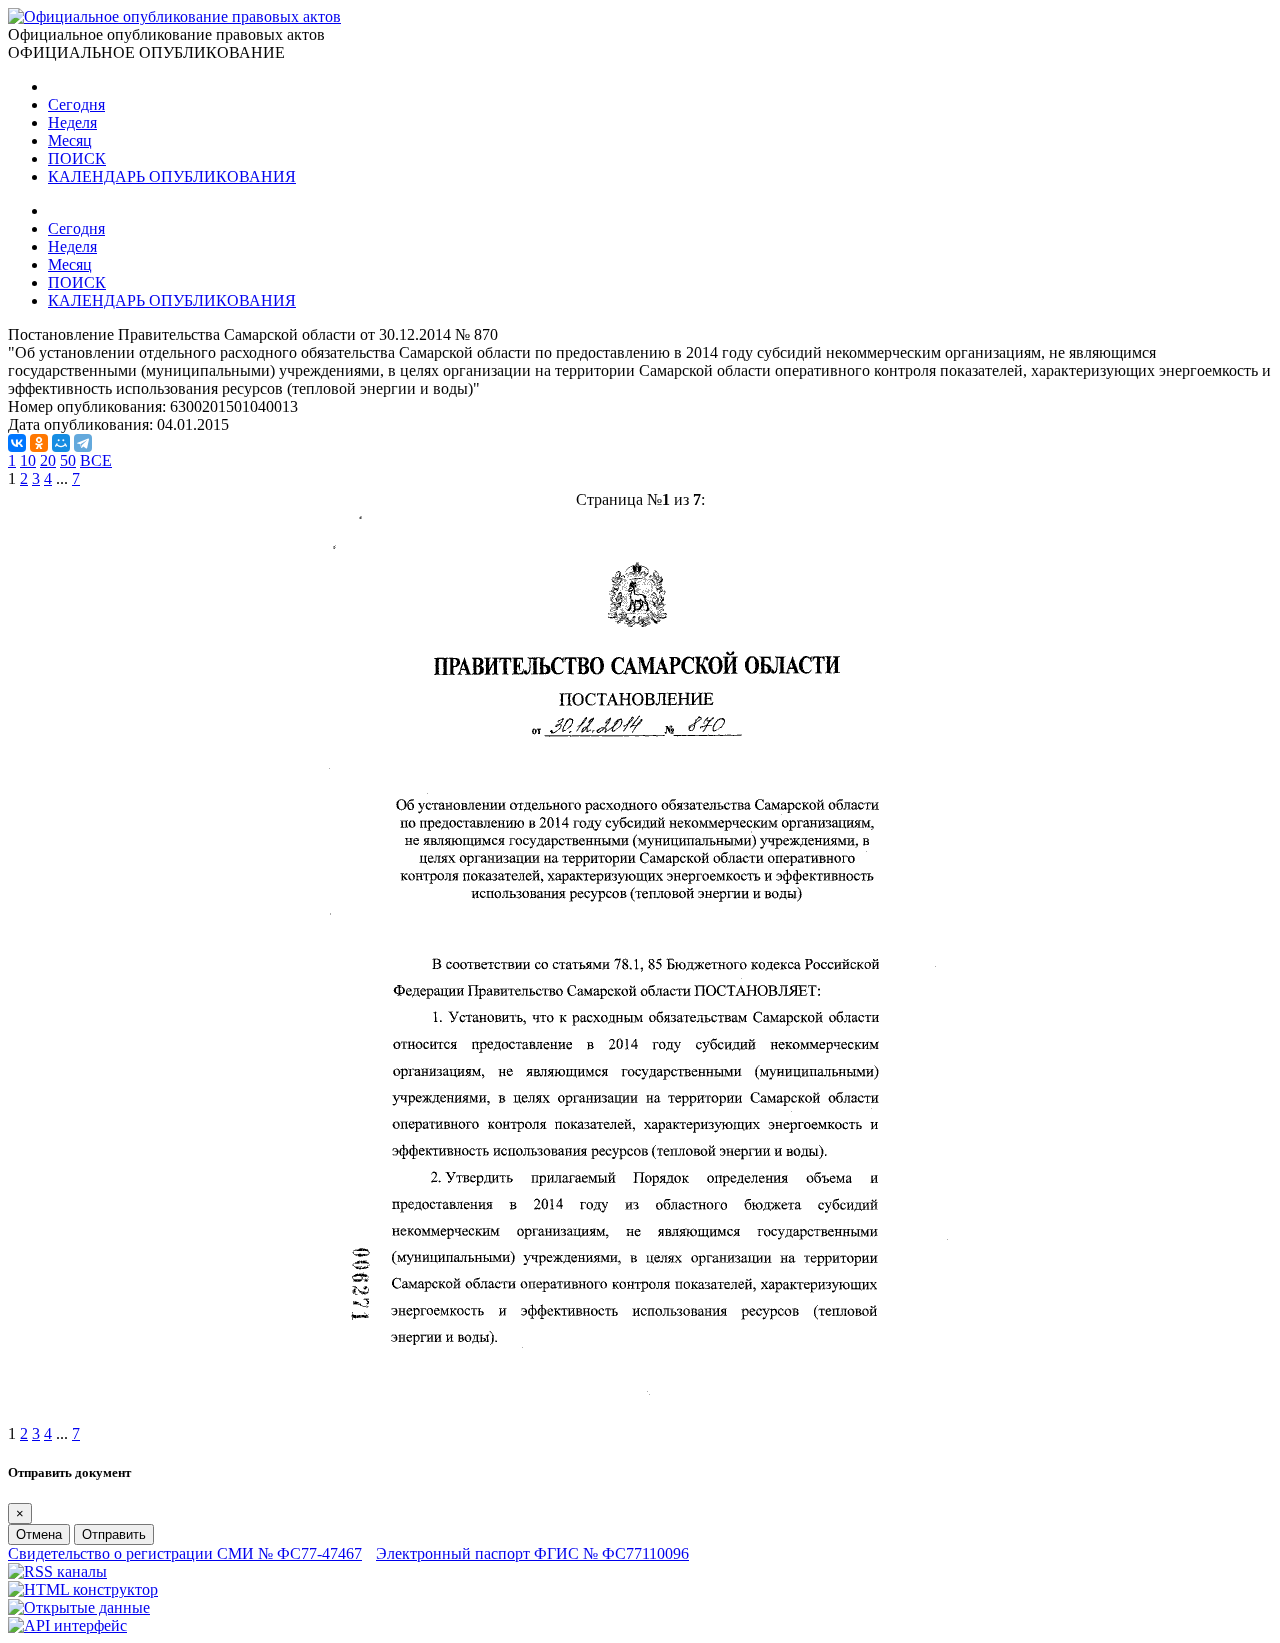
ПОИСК (77, 158)
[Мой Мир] (61, 443)
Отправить (114, 1534)
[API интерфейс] (67, 1625)
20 (48, 460)
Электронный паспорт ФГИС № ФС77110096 (532, 1553)
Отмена (39, 1534)
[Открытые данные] (79, 1607)
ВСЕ (96, 460)
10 (28, 460)
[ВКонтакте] (17, 443)
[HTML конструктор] (83, 1589)
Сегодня (76, 104)
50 (68, 460)
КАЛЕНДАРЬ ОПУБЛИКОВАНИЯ (172, 176)
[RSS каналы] (57, 1571)
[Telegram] (83, 443)
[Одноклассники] (39, 443)
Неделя (72, 122)
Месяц (70, 140)
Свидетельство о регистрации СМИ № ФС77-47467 (185, 1553)
